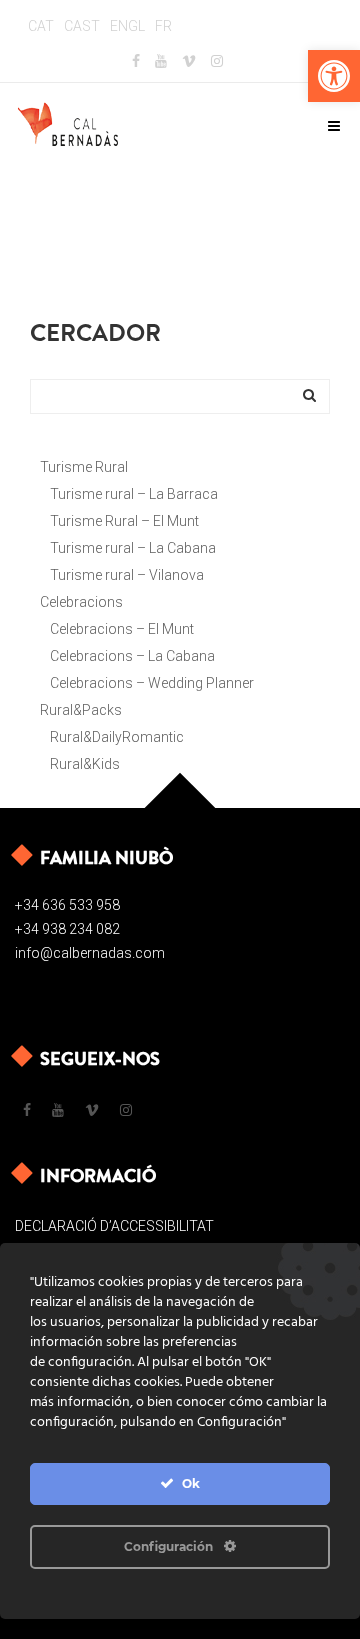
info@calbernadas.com (90, 953)
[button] (334, 76)
